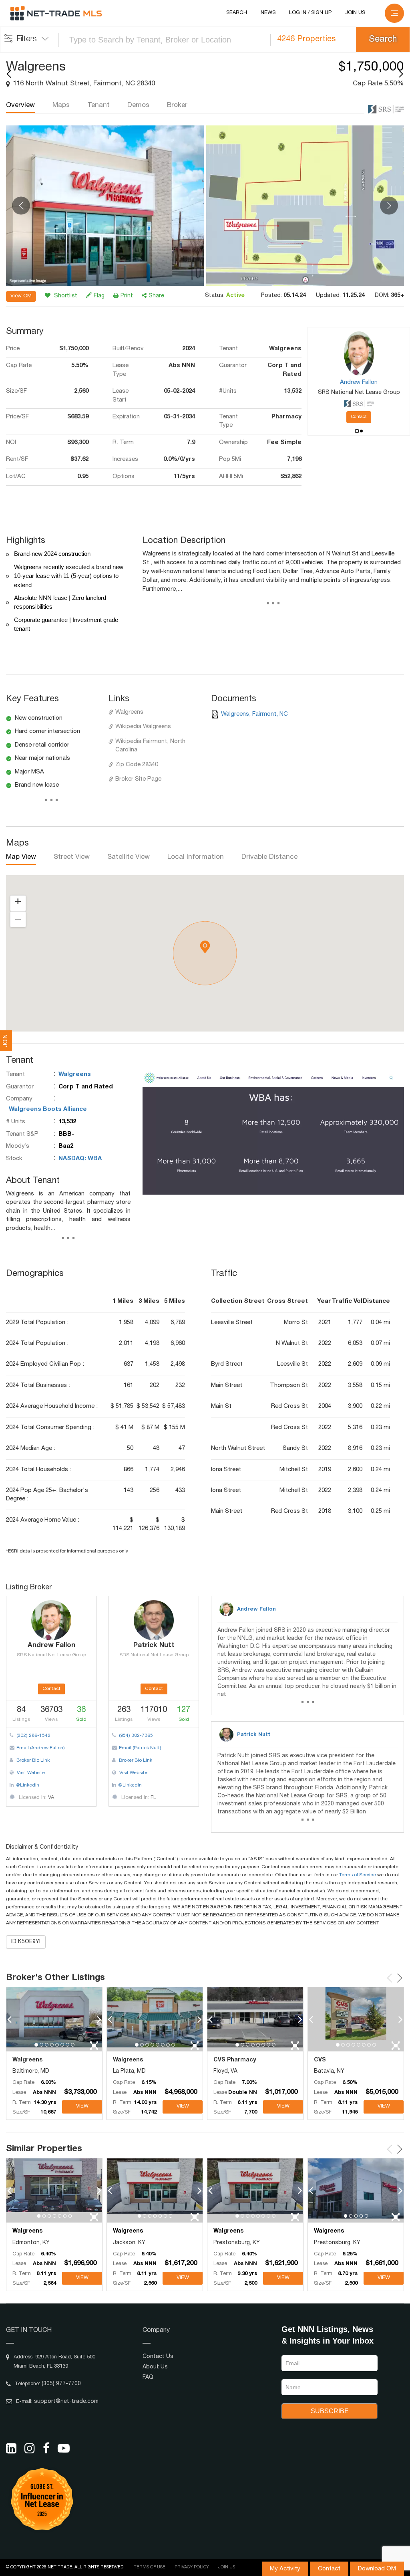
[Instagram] (30, 2448)
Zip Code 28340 (137, 765)
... (273, 605)
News (268, 13)
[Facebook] (46, 2448)
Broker (177, 106)
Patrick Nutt (254, 1735)
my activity (285, 2569)
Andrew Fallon (256, 1610)
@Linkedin (27, 1785)
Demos (138, 106)
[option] (105, 206)
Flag (99, 296)
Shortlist (65, 296)
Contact (329, 2569)
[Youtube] (64, 2448)
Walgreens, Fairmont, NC (254, 714)
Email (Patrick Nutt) (140, 1748)
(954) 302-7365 (135, 1736)
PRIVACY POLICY (192, 2567)
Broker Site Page (138, 779)
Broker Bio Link (32, 1760)
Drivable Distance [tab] (269, 857)
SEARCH (237, 13)
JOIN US (355, 13)
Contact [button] (359, 417)
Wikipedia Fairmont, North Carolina (150, 746)
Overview (20, 106)
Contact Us (158, 2357)
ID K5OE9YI (26, 1942)
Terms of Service (358, 1875)
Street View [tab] (72, 857)
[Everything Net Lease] (56, 14)
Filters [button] (27, 40)
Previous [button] (21, 206)
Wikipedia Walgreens (143, 727)
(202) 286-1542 (33, 1736)
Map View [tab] (21, 857)
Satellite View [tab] (129, 857)
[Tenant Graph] (273, 1132)
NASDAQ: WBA (80, 1159)
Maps (61, 106)
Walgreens (129, 712)
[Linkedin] (11, 2448)
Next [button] (389, 206)
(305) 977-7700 (61, 2384)
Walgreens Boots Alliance (48, 1109)
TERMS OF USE (150, 2567)
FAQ (148, 2378)
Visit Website (30, 1773)
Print (127, 296)
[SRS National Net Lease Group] (386, 109)
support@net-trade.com (66, 2402)
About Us (155, 2367)
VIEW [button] (82, 2107)
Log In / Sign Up (310, 13)
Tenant (98, 106)
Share (156, 296)
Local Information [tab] (196, 857)
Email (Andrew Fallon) (41, 1748)
